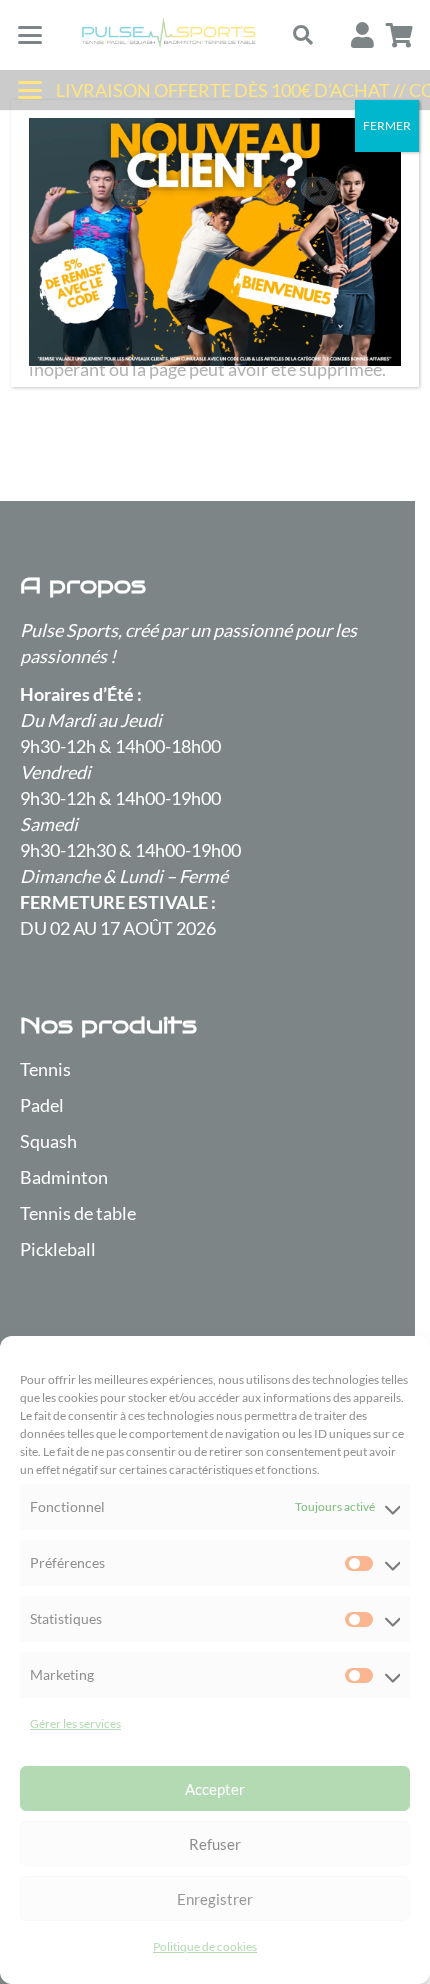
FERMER (387, 125)
